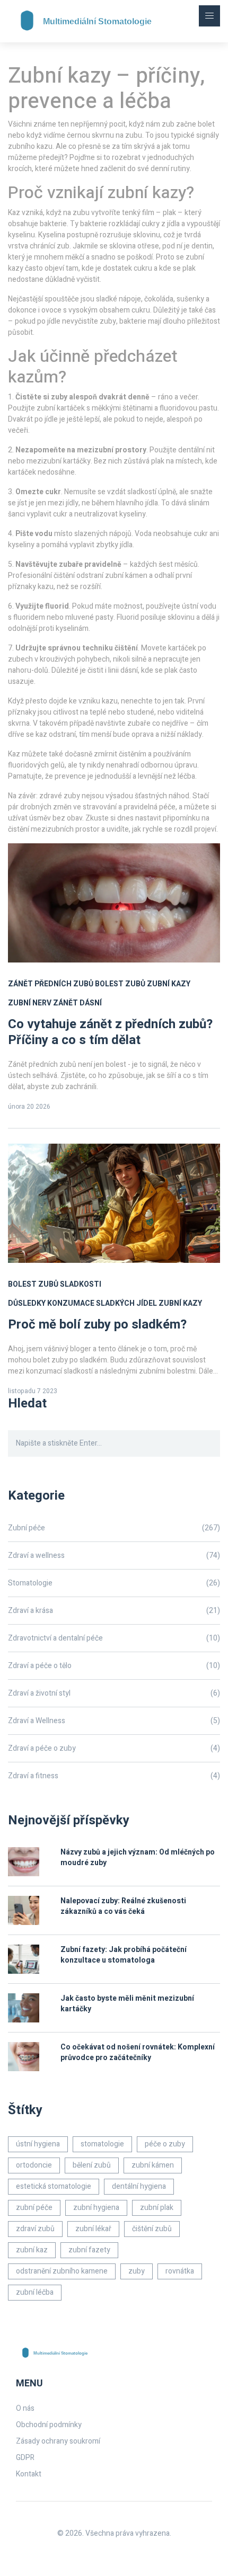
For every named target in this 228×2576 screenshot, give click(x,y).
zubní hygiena (96, 2208)
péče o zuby (165, 2144)
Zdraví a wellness (114, 1556)
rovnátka (180, 2271)
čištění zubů (152, 2229)
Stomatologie (114, 1583)
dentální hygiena (139, 2186)
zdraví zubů (35, 2229)
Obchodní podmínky (49, 2425)
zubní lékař (93, 2229)
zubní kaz (32, 2250)
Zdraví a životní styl (114, 1693)
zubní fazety (89, 2250)
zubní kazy (169, 984)
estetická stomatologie (54, 2186)
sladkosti (81, 1284)
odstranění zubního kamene (62, 2271)
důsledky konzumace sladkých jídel (82, 1303)
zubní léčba (35, 2292)
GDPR (25, 2458)
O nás (25, 2408)
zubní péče (34, 2208)
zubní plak (157, 2208)
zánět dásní (77, 1003)
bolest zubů (120, 984)
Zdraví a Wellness (114, 1721)
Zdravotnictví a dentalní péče (114, 1638)
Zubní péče (114, 1528)
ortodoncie (34, 2165)
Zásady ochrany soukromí (58, 2441)
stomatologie (102, 2144)
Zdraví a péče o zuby (114, 1748)
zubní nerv (30, 1003)
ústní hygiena (38, 2144)
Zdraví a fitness (114, 1776)
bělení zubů (92, 2165)
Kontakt (29, 2474)
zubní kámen (153, 2165)
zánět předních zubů (51, 984)
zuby (137, 2271)
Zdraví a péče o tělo (114, 1666)
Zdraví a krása (114, 1611)
